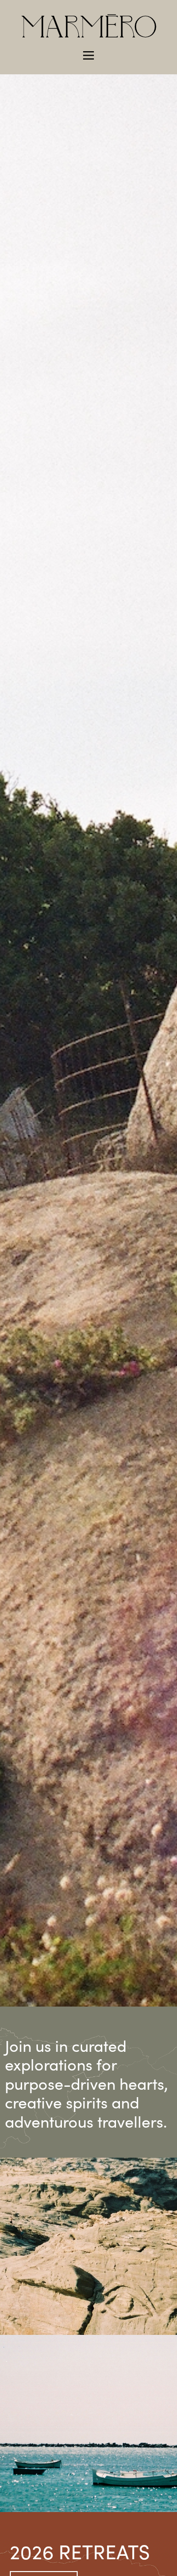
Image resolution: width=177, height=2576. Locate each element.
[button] (88, 55)
